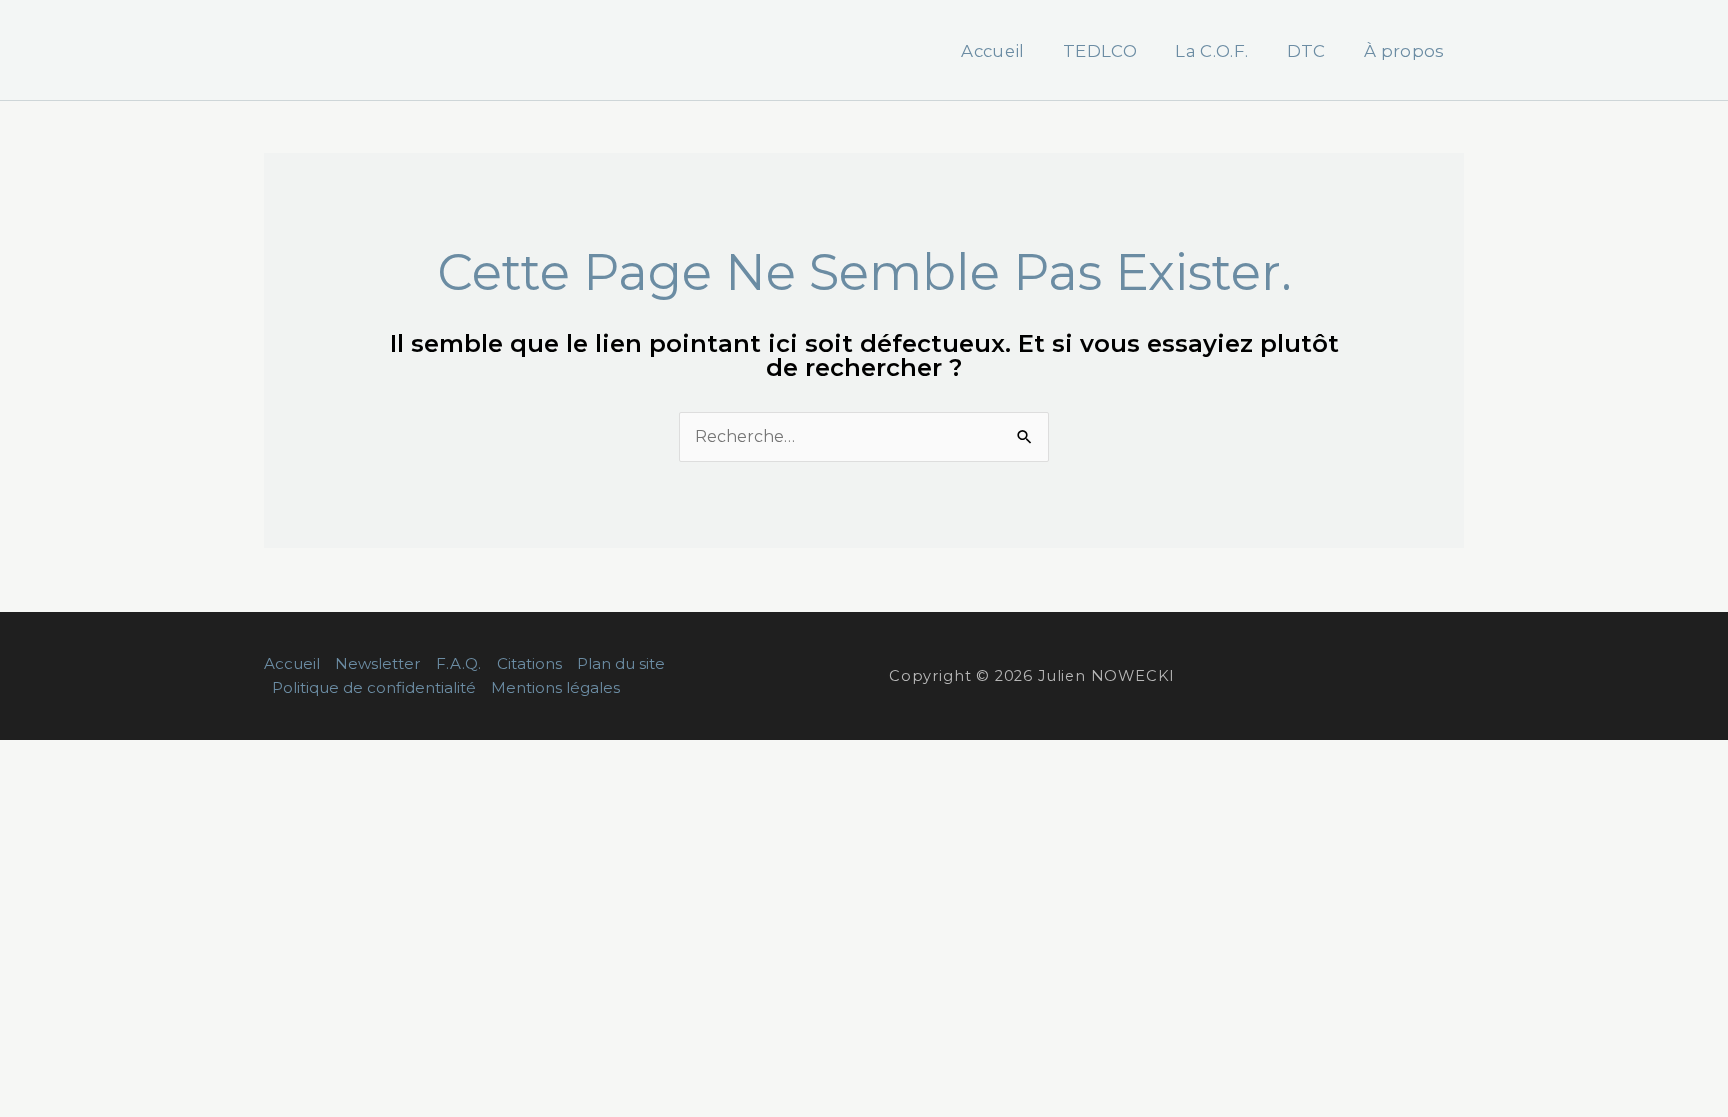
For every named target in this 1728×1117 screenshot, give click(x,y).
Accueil (992, 51)
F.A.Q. (458, 663)
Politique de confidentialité (374, 687)
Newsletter (378, 663)
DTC (1306, 51)
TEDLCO (1100, 51)
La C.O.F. (1211, 51)
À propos (1404, 51)
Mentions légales (555, 687)
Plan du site (621, 663)
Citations (529, 663)
